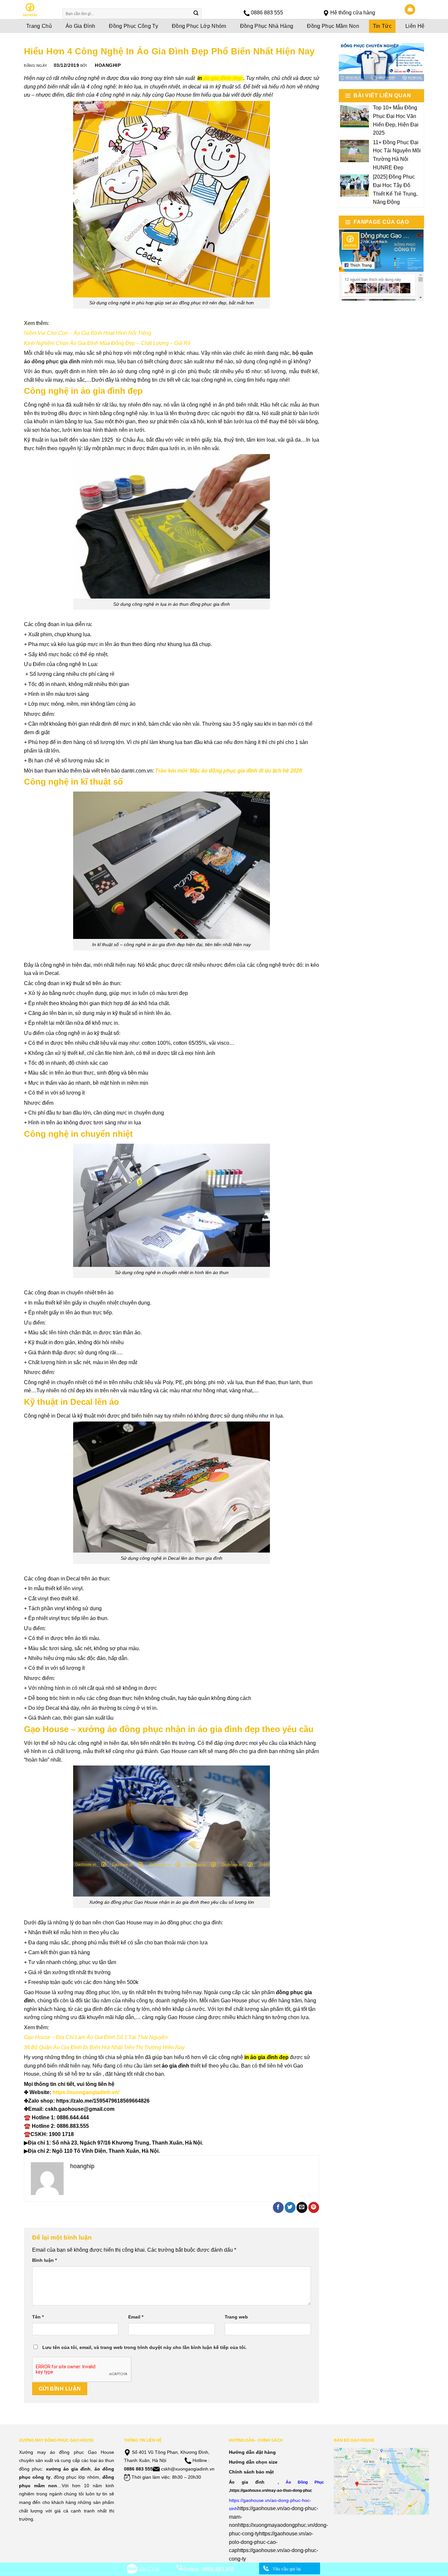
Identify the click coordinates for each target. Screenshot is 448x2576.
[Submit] (196, 14)
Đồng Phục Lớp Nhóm (199, 26)
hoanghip (108, 65)
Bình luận (44, 2260)
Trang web (236, 2317)
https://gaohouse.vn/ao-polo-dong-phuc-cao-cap (271, 2542)
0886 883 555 (267, 13)
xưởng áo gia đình (68, 2469)
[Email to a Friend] (302, 2207)
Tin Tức (382, 26)
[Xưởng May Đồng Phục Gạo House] (36, 10)
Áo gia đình (247, 2482)
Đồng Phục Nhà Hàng (267, 26)
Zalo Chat (148, 2569)
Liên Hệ (415, 26)
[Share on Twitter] (290, 2207)
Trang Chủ (39, 26)
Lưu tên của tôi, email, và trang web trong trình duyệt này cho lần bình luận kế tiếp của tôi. (144, 2347)
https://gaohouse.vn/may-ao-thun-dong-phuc (271, 2490)
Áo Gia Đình (81, 26)
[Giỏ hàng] (410, 10)
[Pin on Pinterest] (314, 2207)
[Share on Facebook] (278, 2207)
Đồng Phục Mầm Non (333, 26)
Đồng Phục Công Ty (133, 26)
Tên (38, 2317)
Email (136, 2317)
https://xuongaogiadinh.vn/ (86, 2092)
